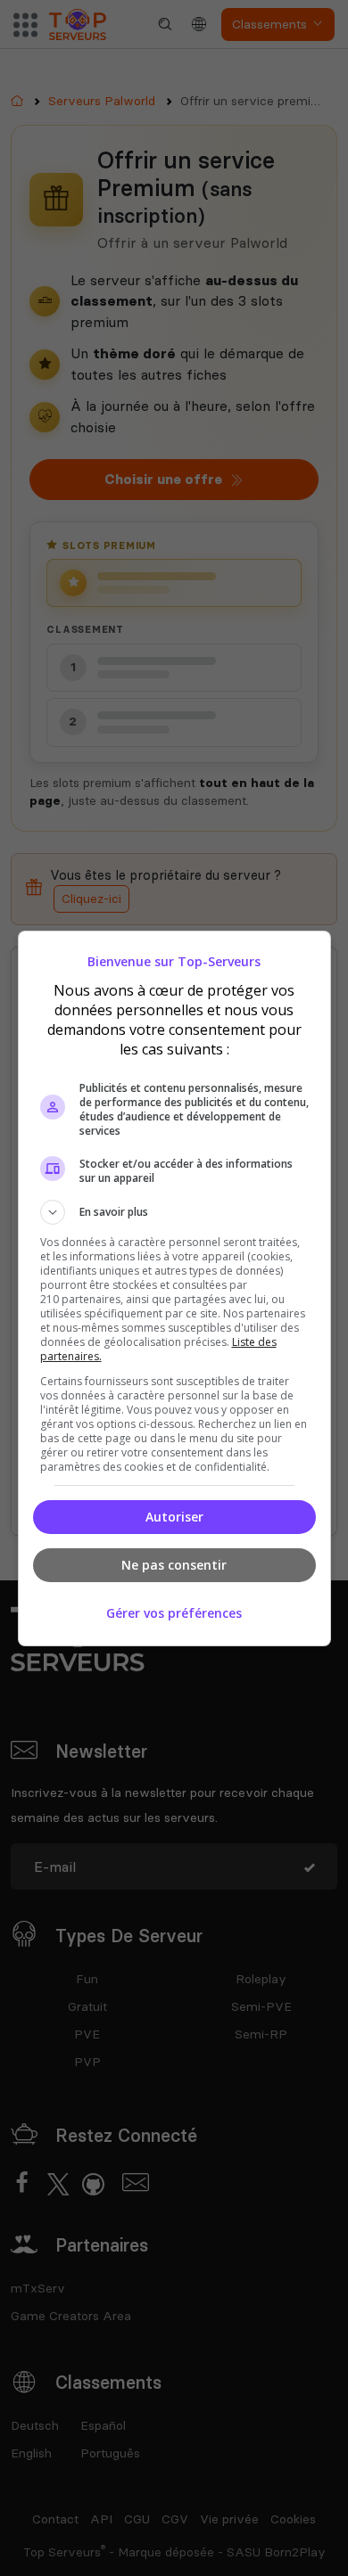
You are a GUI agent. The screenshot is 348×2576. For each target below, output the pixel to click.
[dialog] (174, 1288)
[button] (174, 1212)
